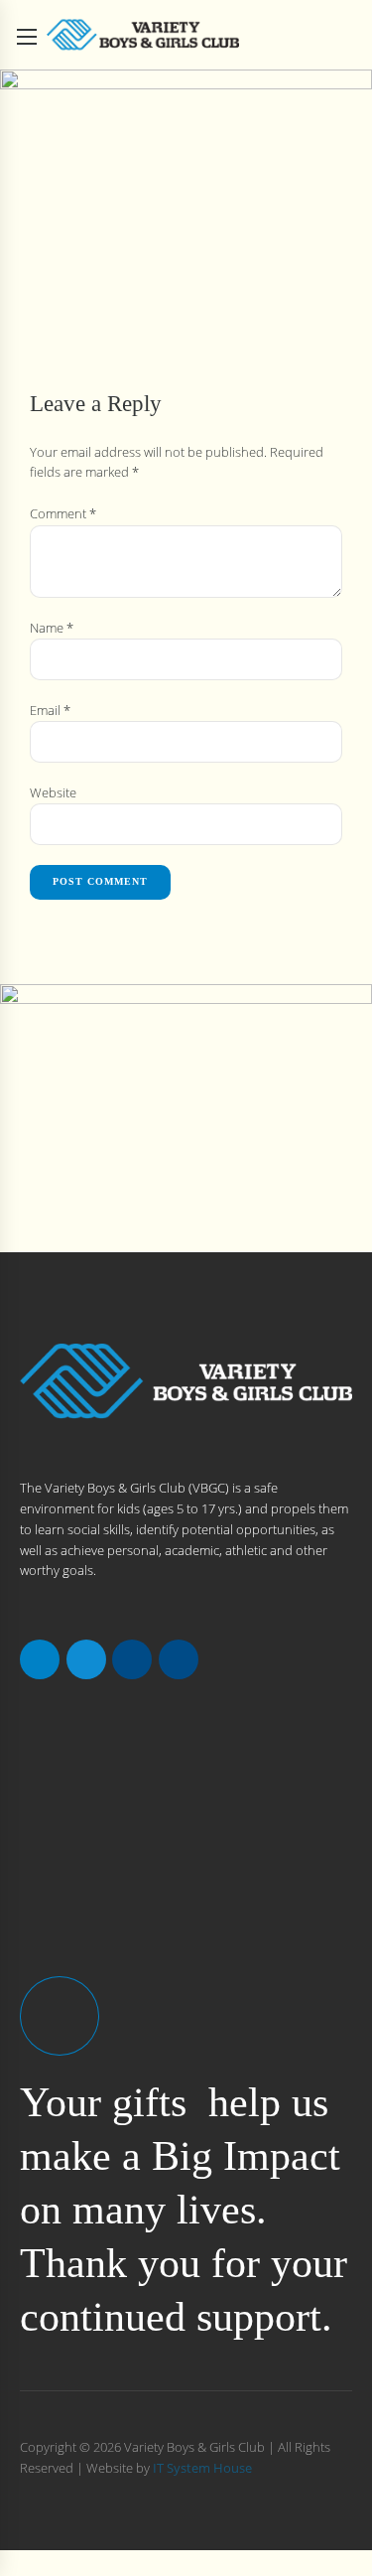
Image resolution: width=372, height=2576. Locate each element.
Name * (52, 628)
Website (53, 792)
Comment (63, 513)
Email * (50, 710)
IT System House (202, 2468)
